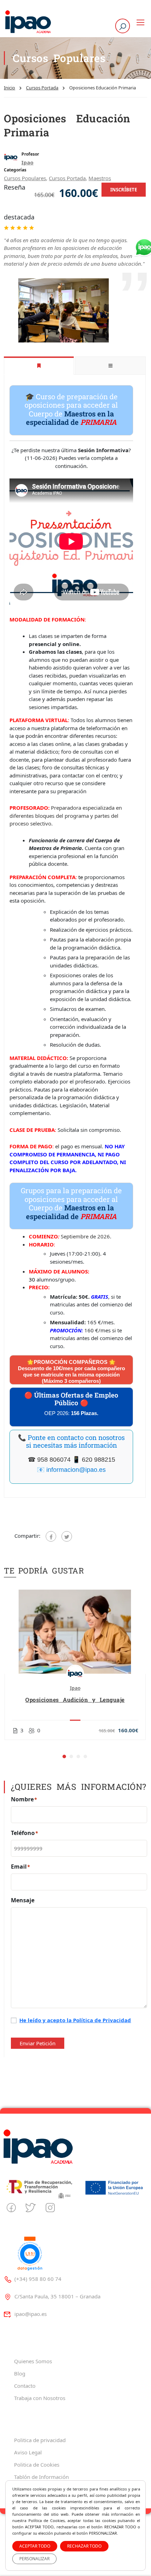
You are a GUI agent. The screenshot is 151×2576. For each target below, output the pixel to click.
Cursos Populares (25, 178)
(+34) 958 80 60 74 (38, 2279)
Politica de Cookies (37, 2465)
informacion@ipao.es (76, 1470)
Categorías (15, 170)
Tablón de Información (41, 2477)
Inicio (9, 88)
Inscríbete (124, 190)
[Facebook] (51, 1536)
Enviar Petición (38, 2043)
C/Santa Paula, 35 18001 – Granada (57, 2296)
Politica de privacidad (40, 2440)
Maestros (100, 178)
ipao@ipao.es (31, 2314)
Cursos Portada (42, 88)
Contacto (25, 2386)
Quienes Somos (33, 2361)
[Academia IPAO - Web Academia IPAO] (28, 22)
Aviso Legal (28, 2452)
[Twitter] (67, 1536)
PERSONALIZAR (34, 2559)
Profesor (30, 154)
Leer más (75, 1632)
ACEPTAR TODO (35, 2546)
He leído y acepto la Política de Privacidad (75, 2020)
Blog (20, 2373)
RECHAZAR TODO (84, 2546)
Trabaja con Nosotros (40, 2398)
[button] (64, 1756)
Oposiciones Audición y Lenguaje (75, 1700)
